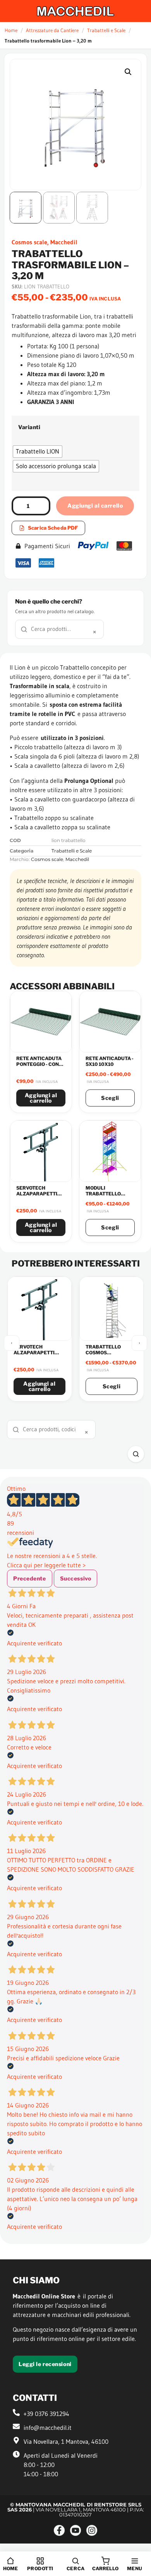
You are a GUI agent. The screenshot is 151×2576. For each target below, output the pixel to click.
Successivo (76, 1578)
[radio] (38, 452)
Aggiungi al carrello (95, 505)
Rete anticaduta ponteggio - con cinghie (39, 1064)
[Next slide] (139, 1343)
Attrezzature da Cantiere (52, 30)
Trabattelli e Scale (106, 30)
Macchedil (64, 242)
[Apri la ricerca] (136, 1454)
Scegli (110, 1098)
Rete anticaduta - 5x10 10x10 (110, 1061)
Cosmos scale (29, 242)
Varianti (29, 427)
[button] (128, 72)
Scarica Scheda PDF (53, 528)
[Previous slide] (12, 1343)
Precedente (30, 1578)
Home (11, 30)
